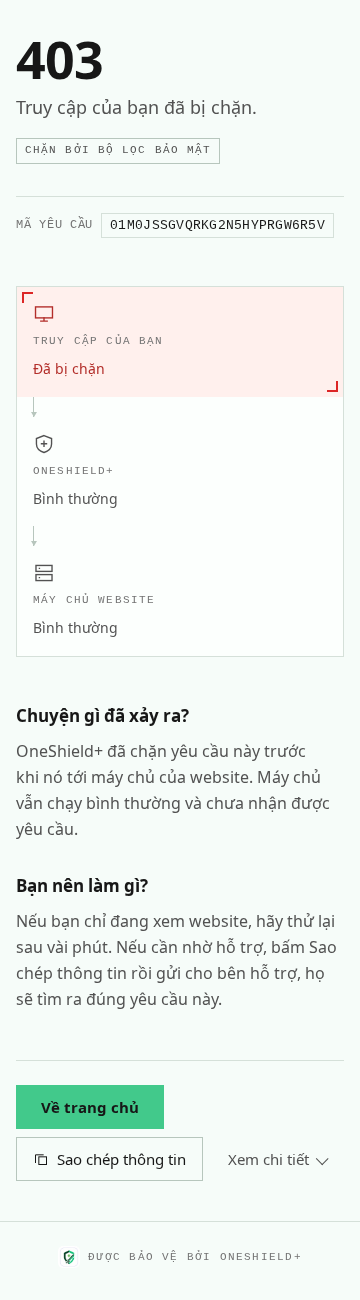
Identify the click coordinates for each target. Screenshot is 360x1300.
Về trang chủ (90, 1107)
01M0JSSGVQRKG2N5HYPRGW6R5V (217, 225)
